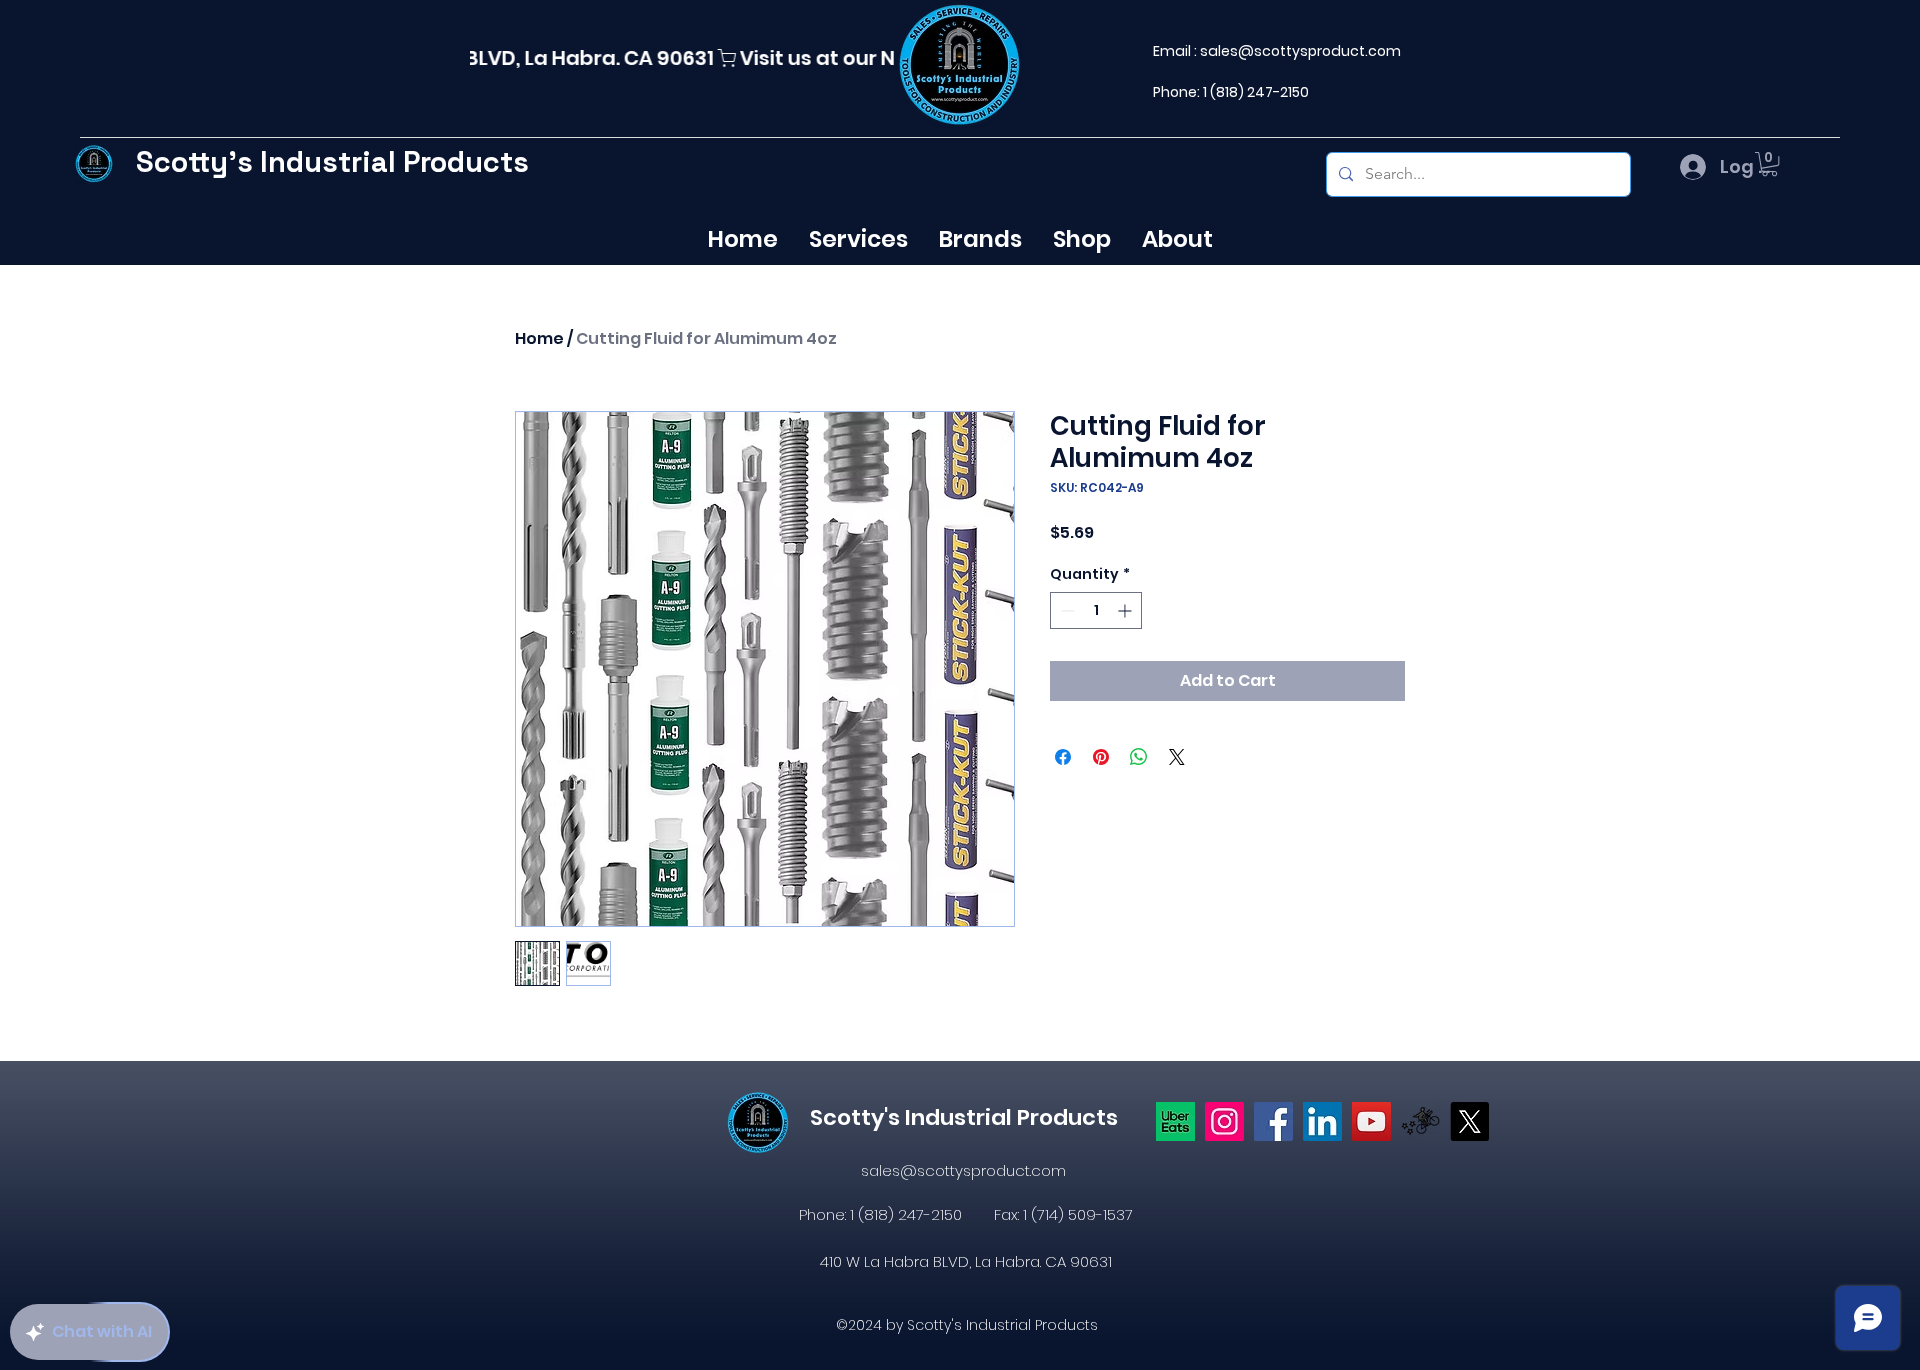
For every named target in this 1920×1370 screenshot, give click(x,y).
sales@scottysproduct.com (1300, 51)
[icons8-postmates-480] (1420, 1121)
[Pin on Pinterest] (1101, 757)
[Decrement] (1065, 610)
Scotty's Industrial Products (332, 161)
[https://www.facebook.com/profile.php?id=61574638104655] (1273, 1121)
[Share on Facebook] (1063, 757)
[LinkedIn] (1322, 1121)
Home (539, 338)
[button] (1769, 164)
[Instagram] (1224, 1121)
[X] (1469, 1121)
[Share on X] (1177, 757)
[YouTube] (1371, 1121)
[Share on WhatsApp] (1139, 757)
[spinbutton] (1096, 610)
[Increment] (1126, 610)
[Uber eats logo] (1175, 1121)
